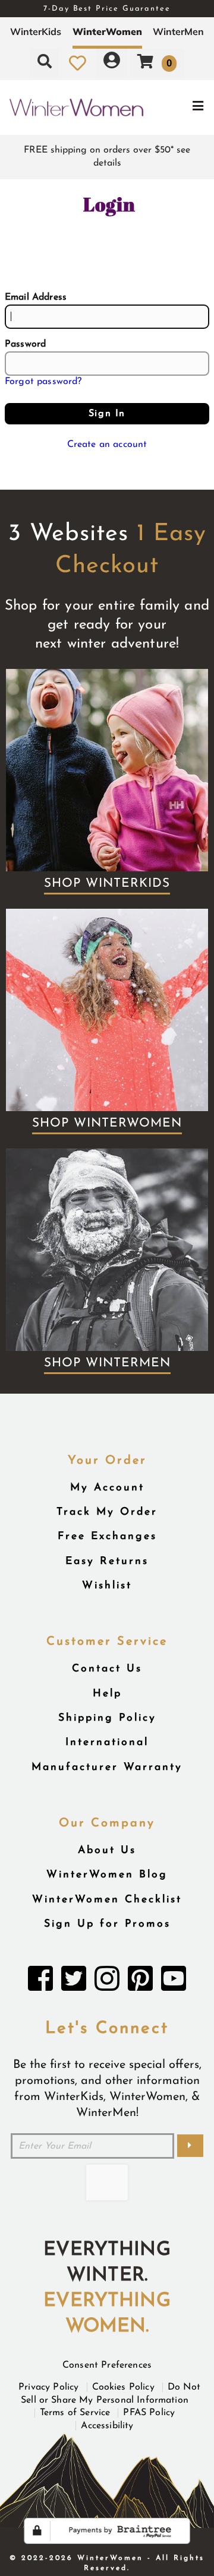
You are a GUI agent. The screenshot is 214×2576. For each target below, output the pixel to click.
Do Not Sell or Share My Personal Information (111, 2394)
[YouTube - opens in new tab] (174, 1982)
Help (107, 1694)
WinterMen (178, 31)
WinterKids (36, 31)
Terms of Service (75, 2413)
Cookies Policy (123, 2387)
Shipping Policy (107, 1718)
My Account (107, 1488)
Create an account (107, 445)
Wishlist (107, 1586)
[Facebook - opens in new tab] (40, 1982)
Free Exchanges (107, 1536)
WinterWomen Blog (107, 1875)
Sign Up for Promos (107, 1924)
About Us (107, 1850)
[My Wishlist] (78, 63)
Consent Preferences (107, 2365)
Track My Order (107, 1512)
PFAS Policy (149, 2413)
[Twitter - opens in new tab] (74, 1982)
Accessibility (107, 2426)
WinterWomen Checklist (107, 1900)
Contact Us (107, 1669)
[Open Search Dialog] (45, 63)
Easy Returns (107, 1561)
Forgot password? (43, 382)
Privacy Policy (48, 2387)
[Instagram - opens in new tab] (107, 1982)
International (107, 1742)
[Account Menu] (112, 63)
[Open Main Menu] (179, 108)
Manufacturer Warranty (107, 1767)
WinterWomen (107, 31)
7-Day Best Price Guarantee (107, 9)
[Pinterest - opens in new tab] (140, 1982)
